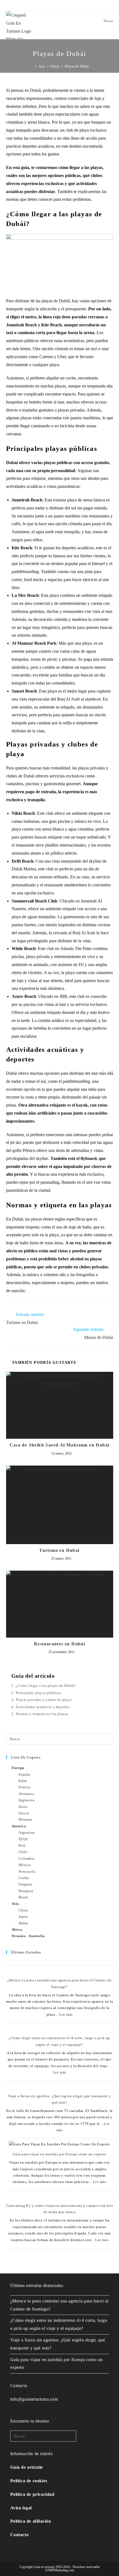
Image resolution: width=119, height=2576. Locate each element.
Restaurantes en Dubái (59, 1644)
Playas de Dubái (77, 66)
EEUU (24, 1839)
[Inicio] (32, 66)
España (24, 1774)
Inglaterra (27, 1800)
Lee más (66, 2014)
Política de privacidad (32, 2494)
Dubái (24, 1923)
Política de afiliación (31, 2521)
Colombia (27, 1858)
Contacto (20, 2535)
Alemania (26, 1794)
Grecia (24, 1813)
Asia (15, 1904)
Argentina (27, 1832)
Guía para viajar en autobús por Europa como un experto (59, 2154)
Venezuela (27, 1871)
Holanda (25, 1819)
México (25, 1865)
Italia (23, 1781)
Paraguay (26, 1891)
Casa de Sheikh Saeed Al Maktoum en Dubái (60, 1445)
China (24, 1910)
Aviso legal (21, 2508)
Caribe (24, 1878)
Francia (25, 1787)
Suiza (23, 1807)
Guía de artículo (27, 2467)
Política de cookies (29, 2481)
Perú (22, 1845)
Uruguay (26, 1884)
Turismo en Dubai (59, 1550)
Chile (23, 1852)
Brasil (24, 1897)
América (19, 1826)
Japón (23, 1917)
